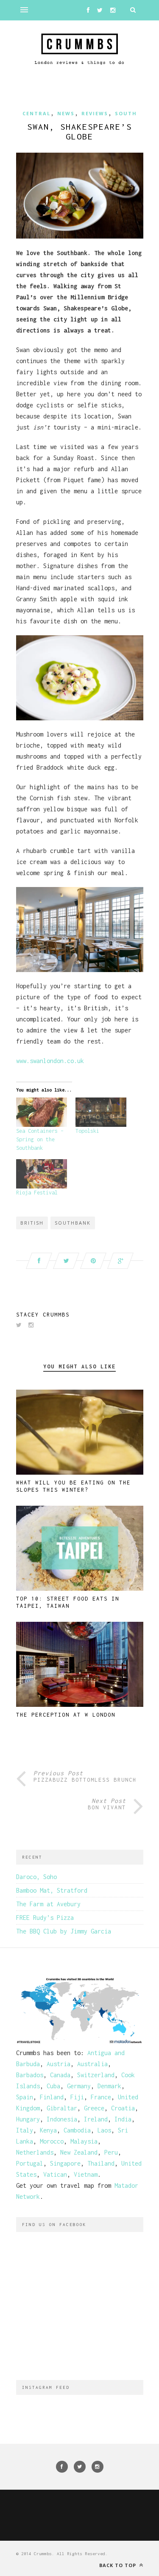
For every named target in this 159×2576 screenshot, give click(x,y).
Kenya (48, 2130)
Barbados (30, 2075)
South (126, 113)
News (66, 113)
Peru (111, 2152)
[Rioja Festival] (42, 1174)
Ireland (96, 2119)
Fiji (77, 2097)
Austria (59, 2064)
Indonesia (62, 2119)
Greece (94, 2108)
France (101, 2097)
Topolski (87, 1131)
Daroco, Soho (36, 1877)
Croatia (123, 2108)
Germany (79, 2086)
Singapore (65, 2163)
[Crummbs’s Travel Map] (80, 2042)
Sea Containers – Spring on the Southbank (40, 1139)
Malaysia (84, 2141)
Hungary (28, 2119)
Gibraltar (62, 2108)
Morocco (52, 2141)
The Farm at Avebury (48, 1904)
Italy (25, 2130)
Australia (92, 2064)
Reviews (95, 113)
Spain (25, 2097)
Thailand (101, 2163)
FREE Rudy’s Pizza (45, 1918)
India (123, 2119)
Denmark (109, 2086)
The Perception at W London (66, 1715)
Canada (60, 2075)
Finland (52, 2097)
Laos (104, 2130)
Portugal (30, 2163)
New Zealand (79, 2152)
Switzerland (96, 2075)
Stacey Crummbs (43, 1315)
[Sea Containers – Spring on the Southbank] (42, 1112)
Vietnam (86, 2174)
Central (36, 113)
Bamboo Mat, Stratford (52, 1890)
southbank (73, 1223)
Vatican (55, 2174)
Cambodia (77, 2130)
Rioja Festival (37, 1193)
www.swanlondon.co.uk (50, 1061)
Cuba (53, 2086)
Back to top (119, 2565)
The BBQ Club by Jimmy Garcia (64, 1931)
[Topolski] (101, 1112)
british (32, 1223)
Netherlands (35, 2152)
